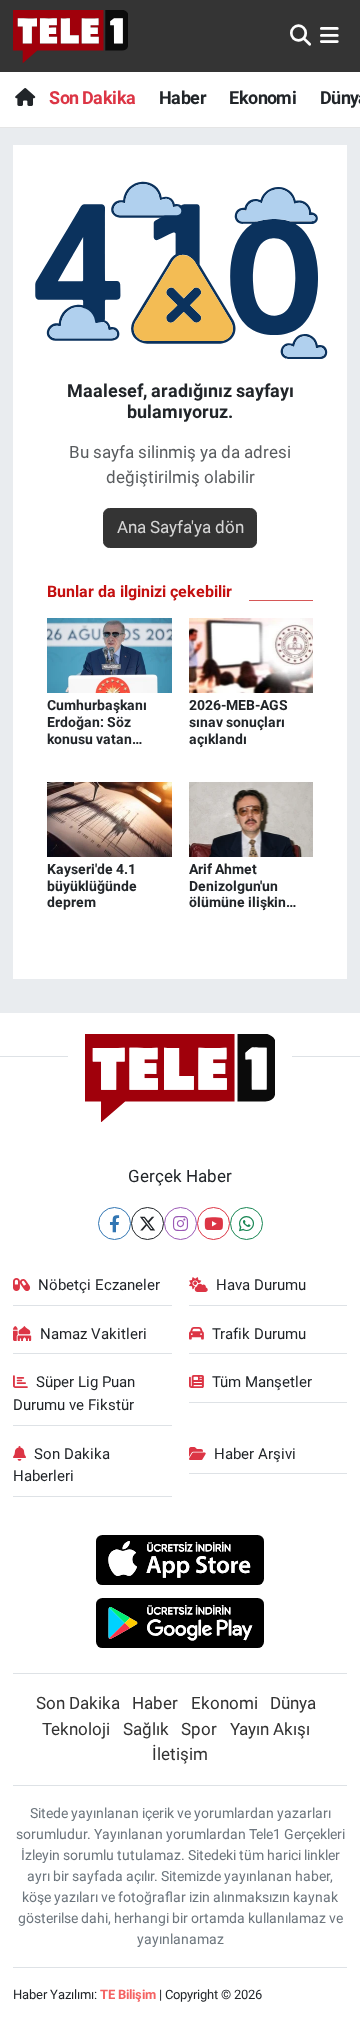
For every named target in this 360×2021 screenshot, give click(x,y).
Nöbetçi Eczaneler (99, 1285)
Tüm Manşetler (262, 1382)
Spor (199, 1729)
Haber (182, 97)
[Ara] (300, 35)
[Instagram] (180, 1223)
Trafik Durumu (259, 1334)
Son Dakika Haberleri (62, 1465)
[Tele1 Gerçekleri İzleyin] (70, 36)
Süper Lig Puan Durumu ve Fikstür (74, 1393)
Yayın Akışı (270, 1729)
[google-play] (180, 1625)
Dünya (293, 1703)
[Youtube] (213, 1223)
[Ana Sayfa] (24, 97)
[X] (147, 1223)
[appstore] (180, 1563)
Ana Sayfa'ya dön (180, 527)
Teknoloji (76, 1729)
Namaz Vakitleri (93, 1334)
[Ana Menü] (329, 35)
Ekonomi (262, 97)
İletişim (180, 1754)
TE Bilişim (128, 1994)
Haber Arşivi (255, 1454)
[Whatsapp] (246, 1223)
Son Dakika (92, 97)
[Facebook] (114, 1223)
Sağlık (146, 1729)
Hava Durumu (261, 1285)
